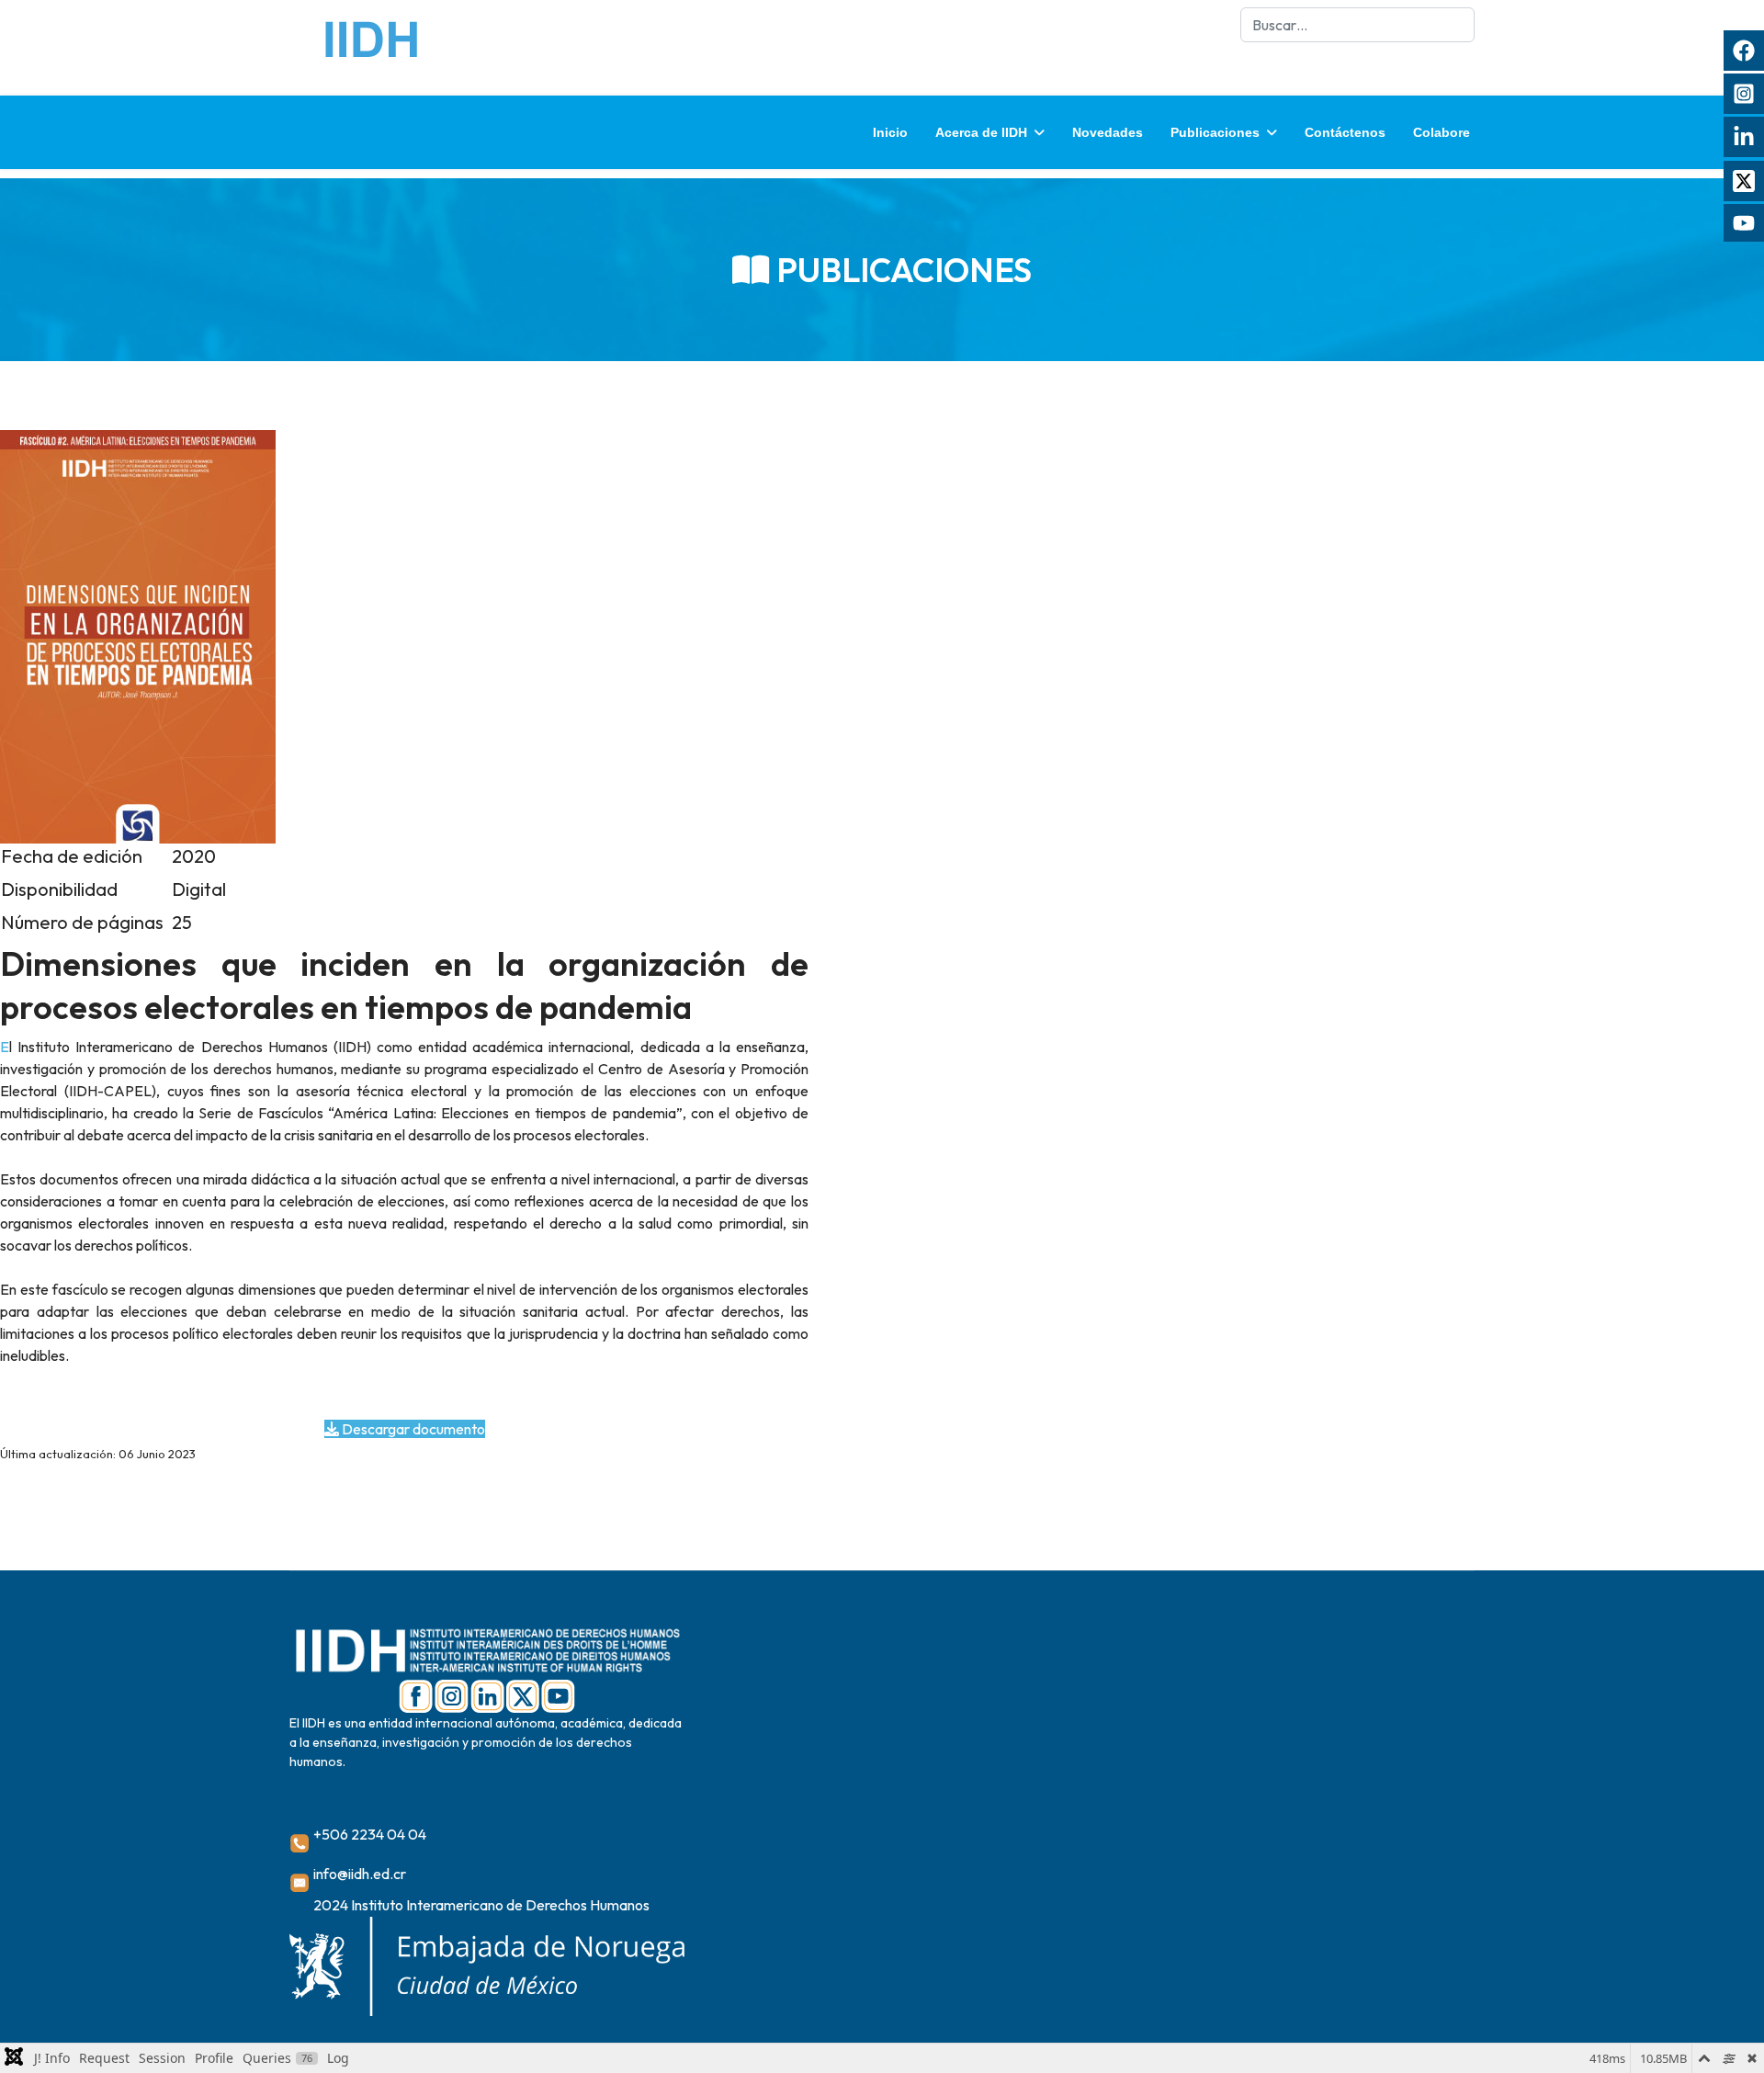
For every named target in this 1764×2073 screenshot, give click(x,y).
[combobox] (1357, 25)
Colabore (1442, 132)
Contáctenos (1345, 132)
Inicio (890, 132)
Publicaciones (1215, 132)
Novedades (1108, 132)
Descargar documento (412, 1429)
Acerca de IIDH (981, 132)
